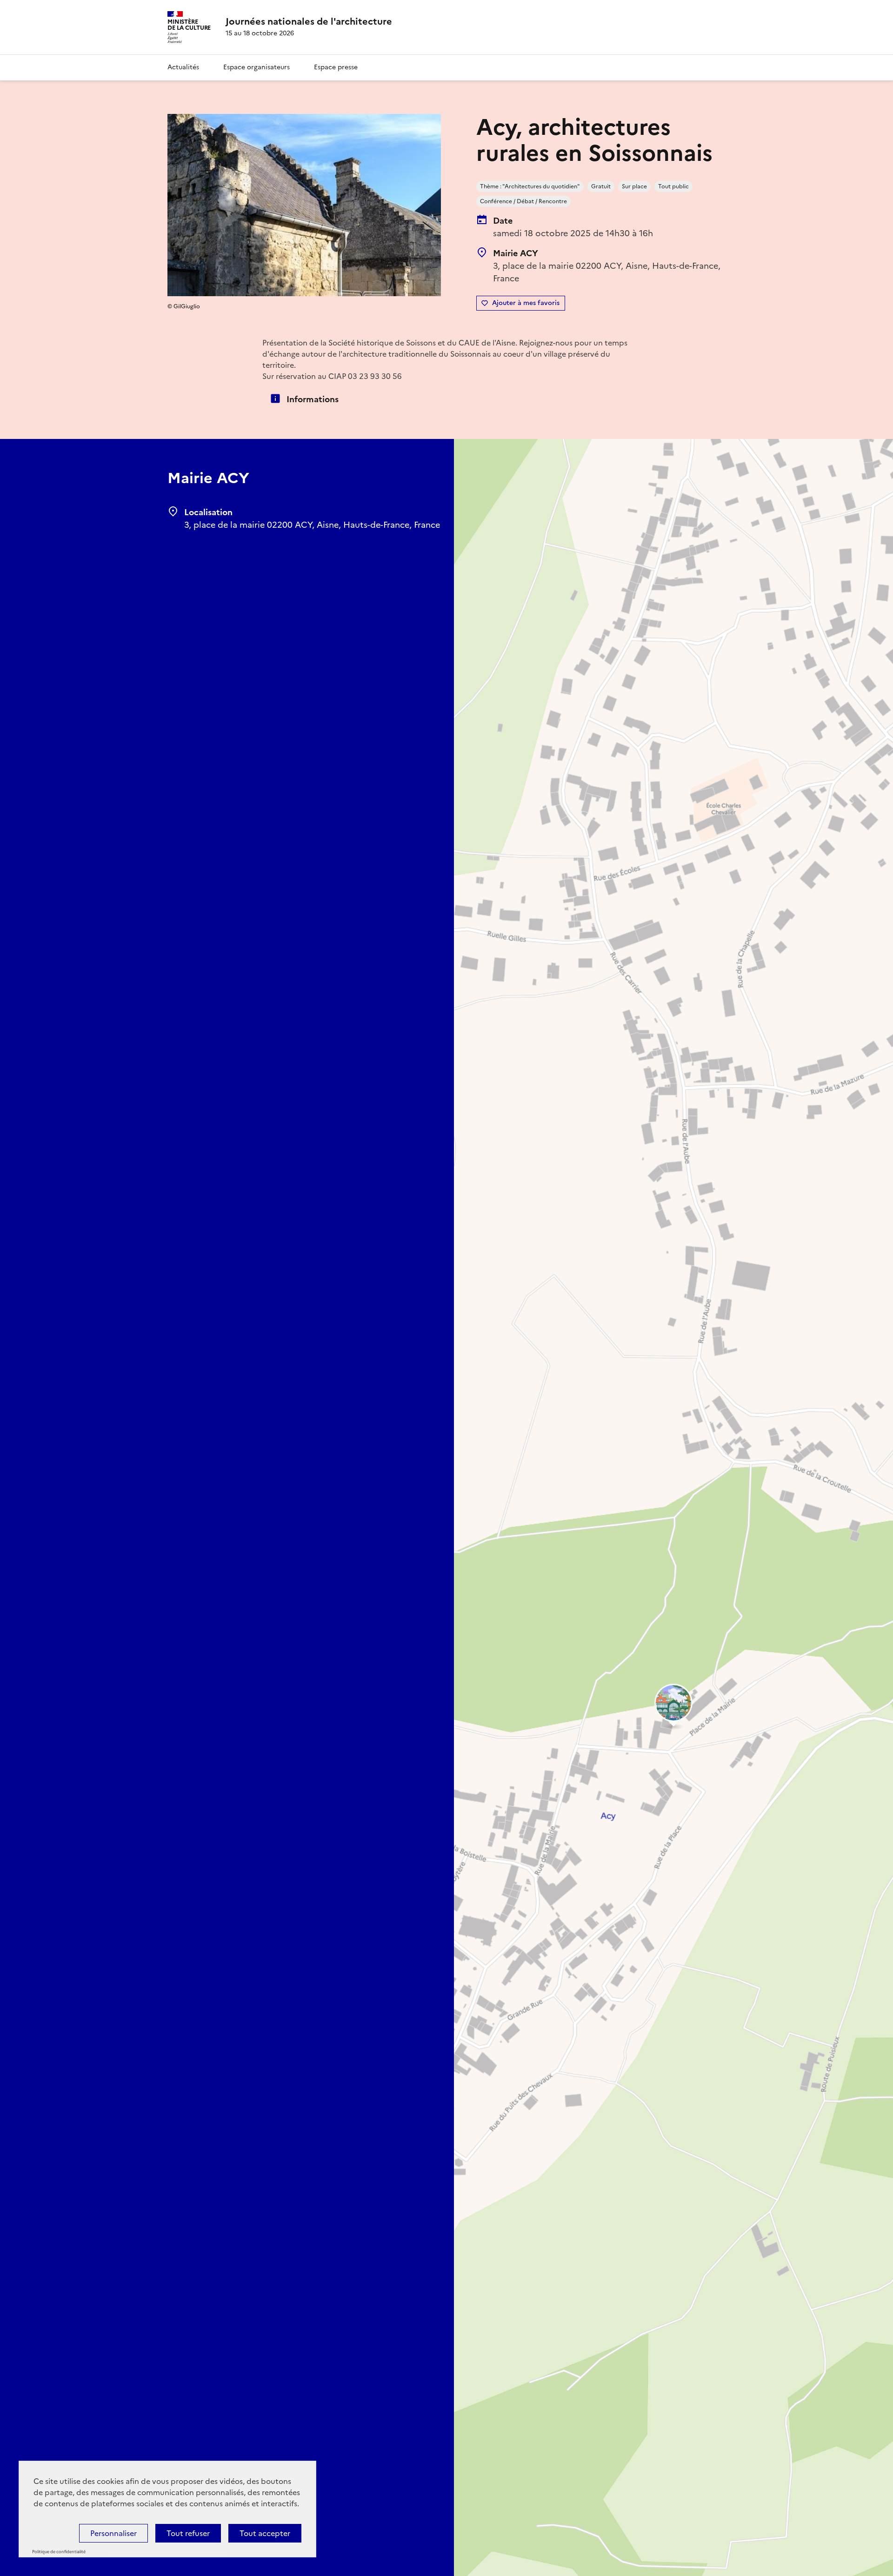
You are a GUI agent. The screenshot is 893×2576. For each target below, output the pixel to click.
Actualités (183, 67)
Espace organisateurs (257, 67)
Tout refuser (188, 2533)
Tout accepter (265, 2533)
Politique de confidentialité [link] (59, 2552)
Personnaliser (113, 2533)
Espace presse (336, 67)
